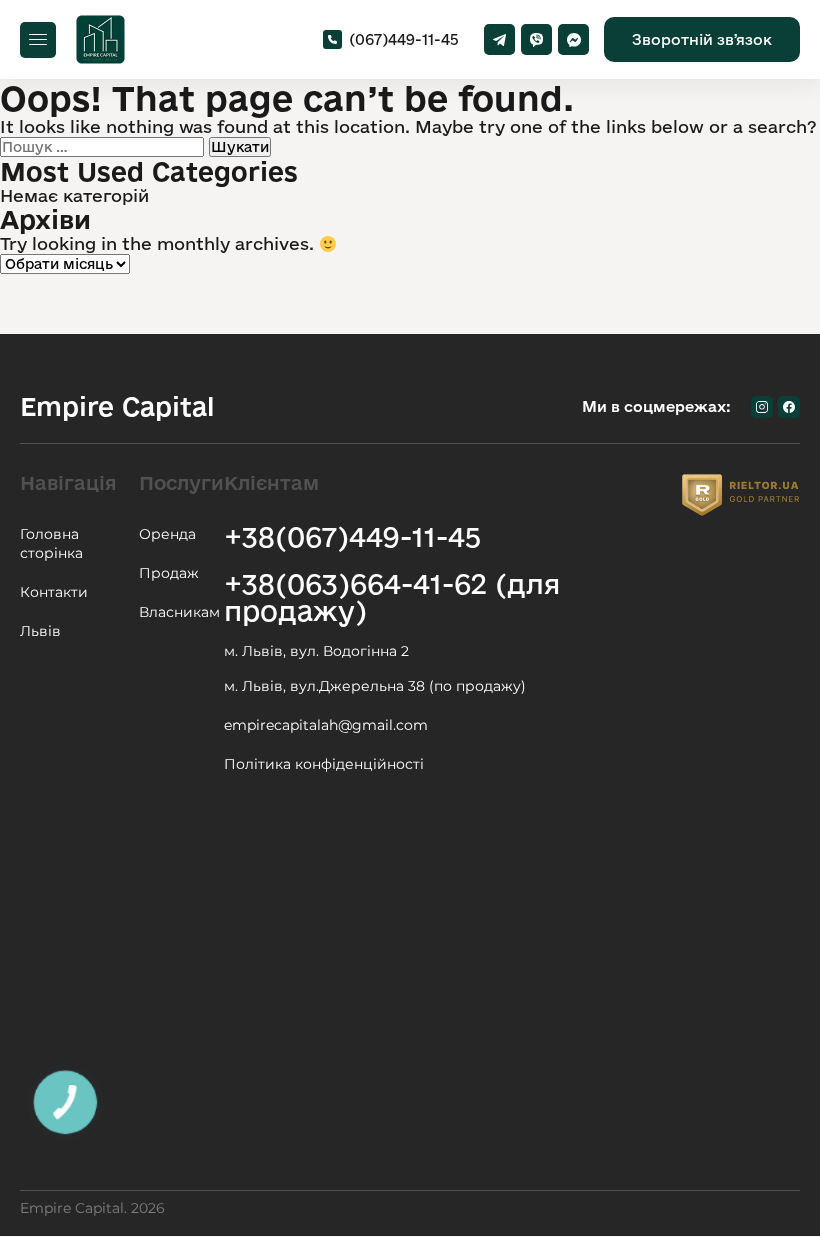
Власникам (179, 612)
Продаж (169, 573)
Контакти (54, 592)
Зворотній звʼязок (702, 39)
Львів (40, 631)
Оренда (167, 534)
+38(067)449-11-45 (352, 536)
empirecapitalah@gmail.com (326, 725)
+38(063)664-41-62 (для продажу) (392, 597)
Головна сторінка (51, 543)
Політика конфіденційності (324, 764)
